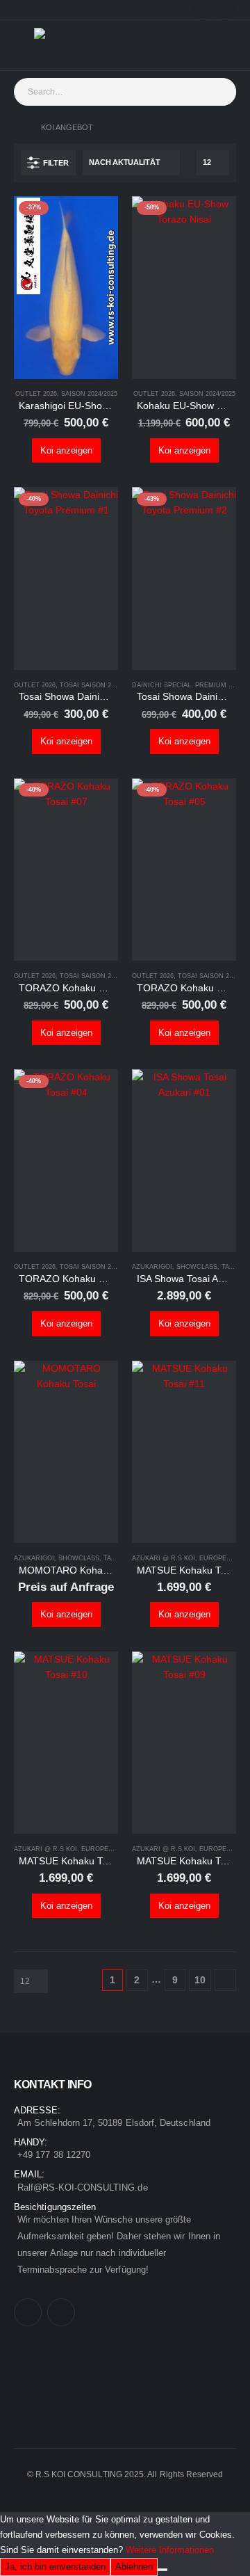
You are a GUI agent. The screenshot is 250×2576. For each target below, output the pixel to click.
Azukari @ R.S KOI (164, 1558)
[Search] (228, 92)
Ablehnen (134, 2567)
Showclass (197, 1267)
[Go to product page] (184, 1161)
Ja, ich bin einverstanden (55, 2567)
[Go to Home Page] (18, 127)
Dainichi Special (161, 685)
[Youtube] (226, 10)
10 (200, 1980)
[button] (48, 163)
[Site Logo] (62, 45)
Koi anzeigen (66, 450)
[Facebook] (202, 10)
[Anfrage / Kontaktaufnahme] (215, 45)
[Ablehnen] (162, 2570)
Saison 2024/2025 (89, 394)
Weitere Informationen (170, 2550)
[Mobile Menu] (24, 45)
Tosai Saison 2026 (91, 685)
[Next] (225, 1980)
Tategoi (235, 1267)
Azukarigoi (152, 1267)
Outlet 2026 (36, 394)
